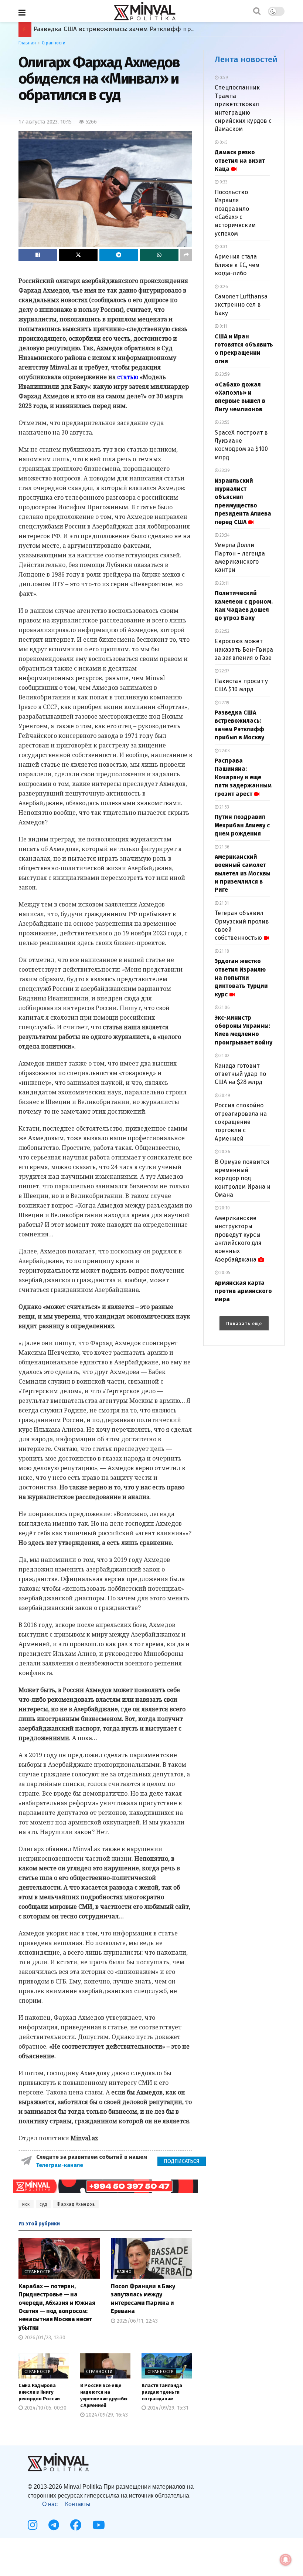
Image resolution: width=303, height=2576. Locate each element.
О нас (50, 2504)
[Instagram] (33, 2525)
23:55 (224, 422)
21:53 (224, 807)
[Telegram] (54, 2525)
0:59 (223, 78)
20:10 (224, 1208)
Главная (27, 43)
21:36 (224, 847)
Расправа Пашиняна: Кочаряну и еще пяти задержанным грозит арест (144, 29)
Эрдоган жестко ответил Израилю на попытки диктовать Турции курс (241, 978)
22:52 (224, 631)
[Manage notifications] (286, 2560)
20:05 (224, 1273)
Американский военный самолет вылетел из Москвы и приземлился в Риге (243, 873)
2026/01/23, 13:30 (44, 2338)
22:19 (224, 703)
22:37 (224, 671)
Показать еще (244, 1324)
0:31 (223, 247)
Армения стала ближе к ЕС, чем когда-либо (237, 265)
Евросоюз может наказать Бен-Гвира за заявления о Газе (244, 649)
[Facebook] (76, 2525)
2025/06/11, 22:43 (137, 2321)
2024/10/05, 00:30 (45, 2408)
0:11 (223, 326)
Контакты (78, 2504)
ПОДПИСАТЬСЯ (182, 2161)
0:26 (223, 287)
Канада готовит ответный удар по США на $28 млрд (240, 1074)
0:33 (223, 182)
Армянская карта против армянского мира (243, 1291)
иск (26, 2204)
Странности (54, 43)
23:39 (224, 470)
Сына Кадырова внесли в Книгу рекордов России (39, 2392)
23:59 (224, 374)
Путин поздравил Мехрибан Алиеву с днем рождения (242, 825)
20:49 (224, 1095)
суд (43, 2204)
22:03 (224, 751)
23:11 (224, 583)
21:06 (224, 1007)
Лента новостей (246, 59)
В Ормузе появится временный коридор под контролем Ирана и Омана (243, 1179)
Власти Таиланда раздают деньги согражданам (162, 2392)
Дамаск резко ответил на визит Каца (240, 161)
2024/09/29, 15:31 (167, 2408)
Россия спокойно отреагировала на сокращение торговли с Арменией (241, 1122)
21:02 (224, 1056)
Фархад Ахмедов (76, 2204)
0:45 (223, 142)
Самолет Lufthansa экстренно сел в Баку (241, 305)
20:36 (224, 1152)
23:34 (224, 535)
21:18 (224, 951)
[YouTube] (99, 2525)
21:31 (224, 903)
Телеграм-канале (60, 2165)
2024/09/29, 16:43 (106, 2415)
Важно (124, 2272)
